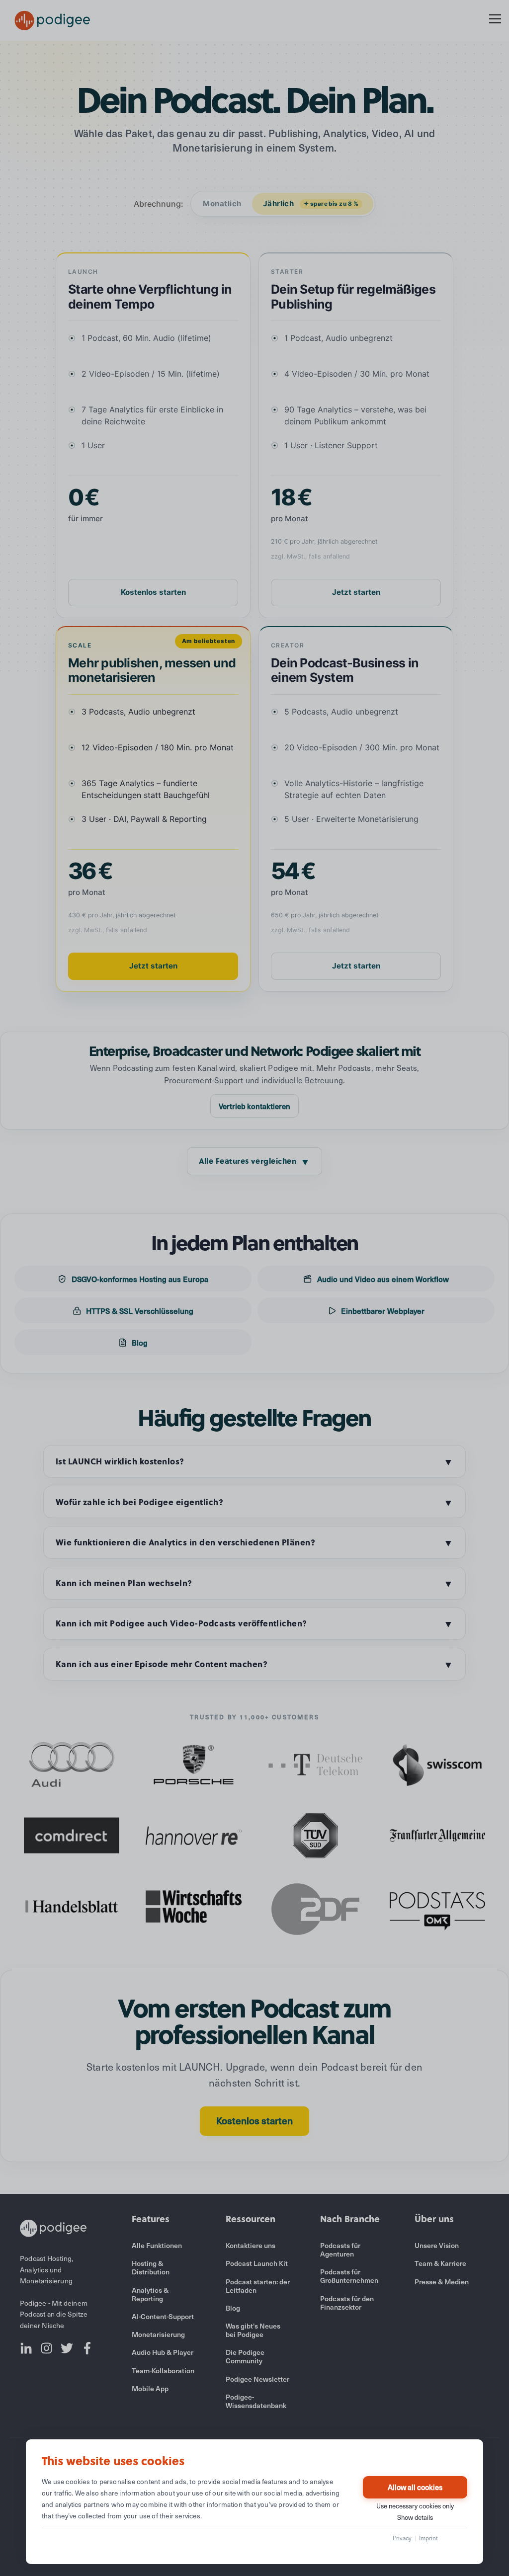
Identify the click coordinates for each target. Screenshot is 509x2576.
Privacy (402, 2538)
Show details (415, 2517)
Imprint (428, 2538)
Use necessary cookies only (415, 2506)
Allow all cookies (415, 2487)
